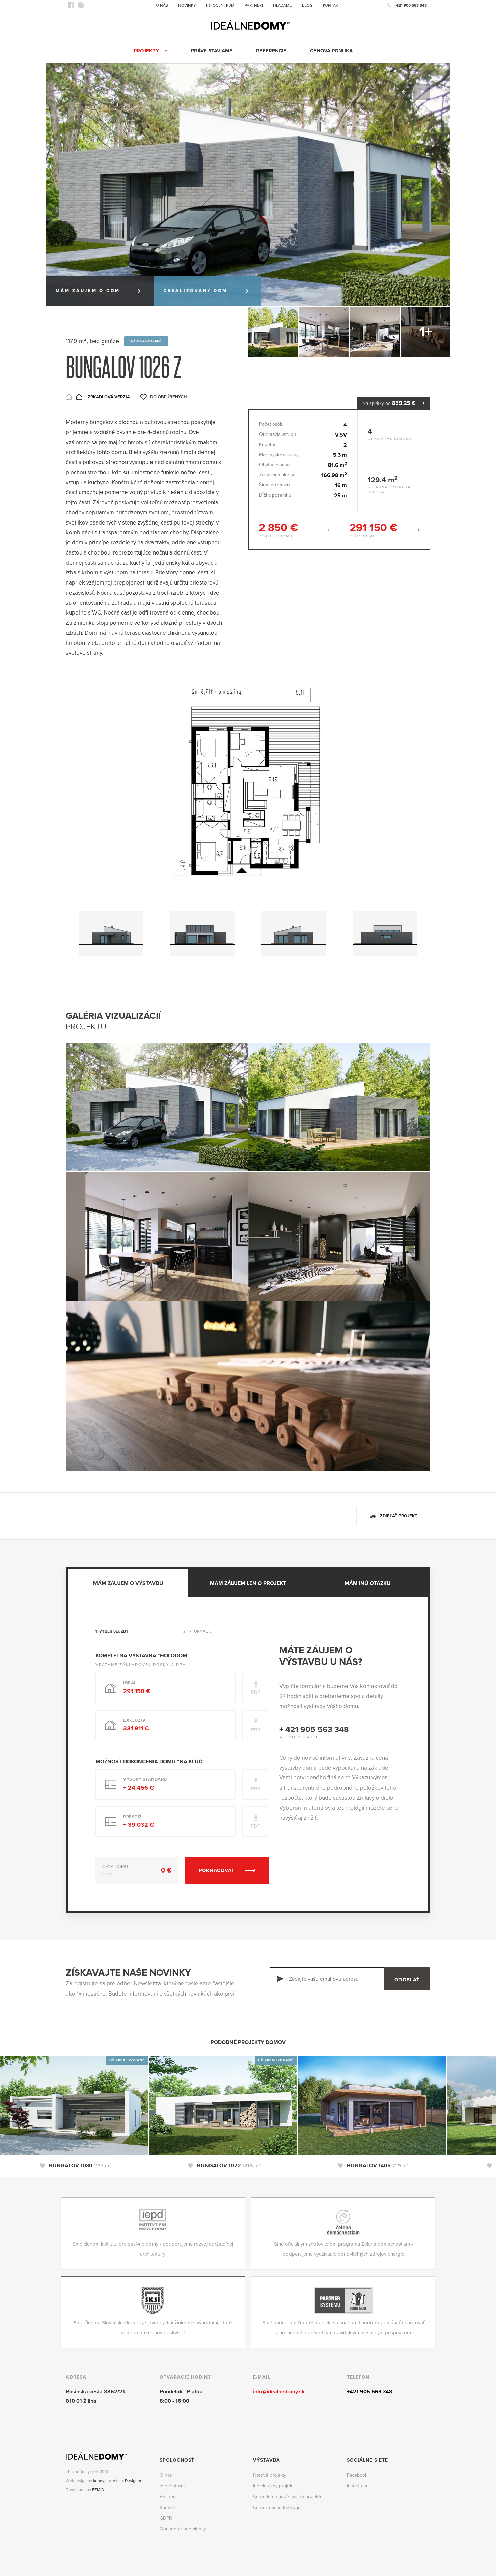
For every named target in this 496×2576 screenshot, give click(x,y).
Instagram (357, 2486)
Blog (307, 5)
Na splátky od (389, 403)
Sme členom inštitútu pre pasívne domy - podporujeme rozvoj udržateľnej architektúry (153, 2249)
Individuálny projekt (273, 2486)
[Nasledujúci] (422, 92)
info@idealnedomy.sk (279, 2392)
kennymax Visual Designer (117, 2481)
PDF (256, 1692)
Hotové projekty (270, 2475)
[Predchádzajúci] (404, 92)
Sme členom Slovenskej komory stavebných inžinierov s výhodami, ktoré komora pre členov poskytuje (153, 2328)
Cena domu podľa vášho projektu (288, 2497)
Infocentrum (220, 5)
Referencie (271, 51)
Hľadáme (282, 5)
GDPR (166, 2518)
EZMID (98, 2490)
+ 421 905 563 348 (314, 1729)
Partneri (254, 5)
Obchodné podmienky (183, 2529)
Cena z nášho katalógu (277, 2507)
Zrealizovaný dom (196, 291)
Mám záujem (88, 291)
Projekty (146, 51)
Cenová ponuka (331, 51)
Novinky (187, 5)
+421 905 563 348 (410, 5)
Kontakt (332, 5)
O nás (162, 5)
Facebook (357, 2475)
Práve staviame (212, 51)
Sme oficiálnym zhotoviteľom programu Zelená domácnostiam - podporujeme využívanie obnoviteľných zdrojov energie (343, 2249)
